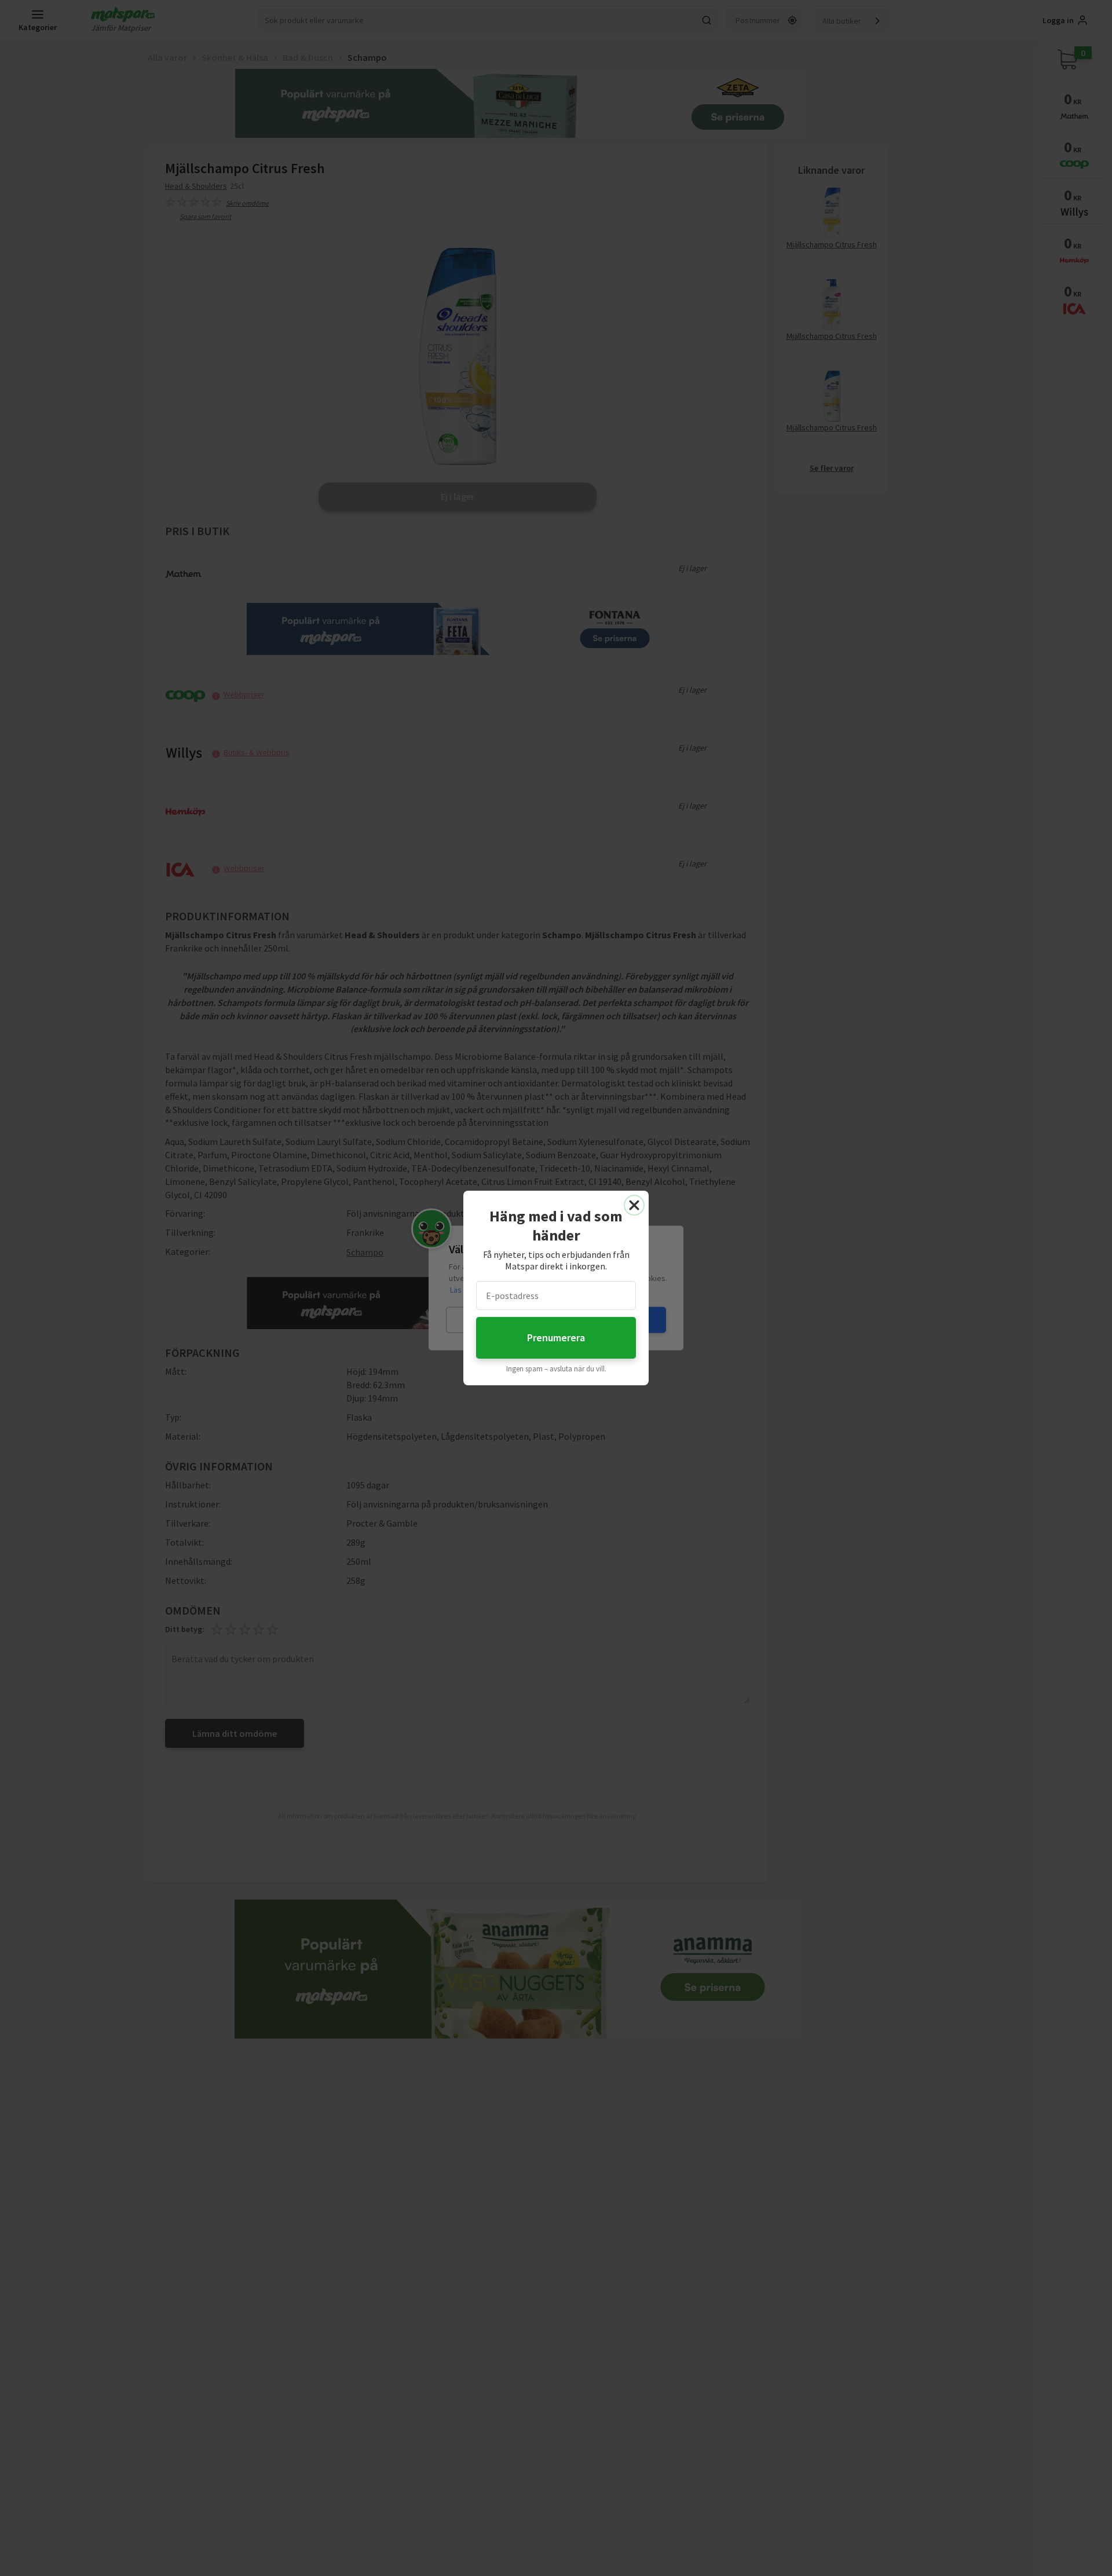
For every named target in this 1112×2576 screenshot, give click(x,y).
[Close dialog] (634, 1205)
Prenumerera (556, 1338)
